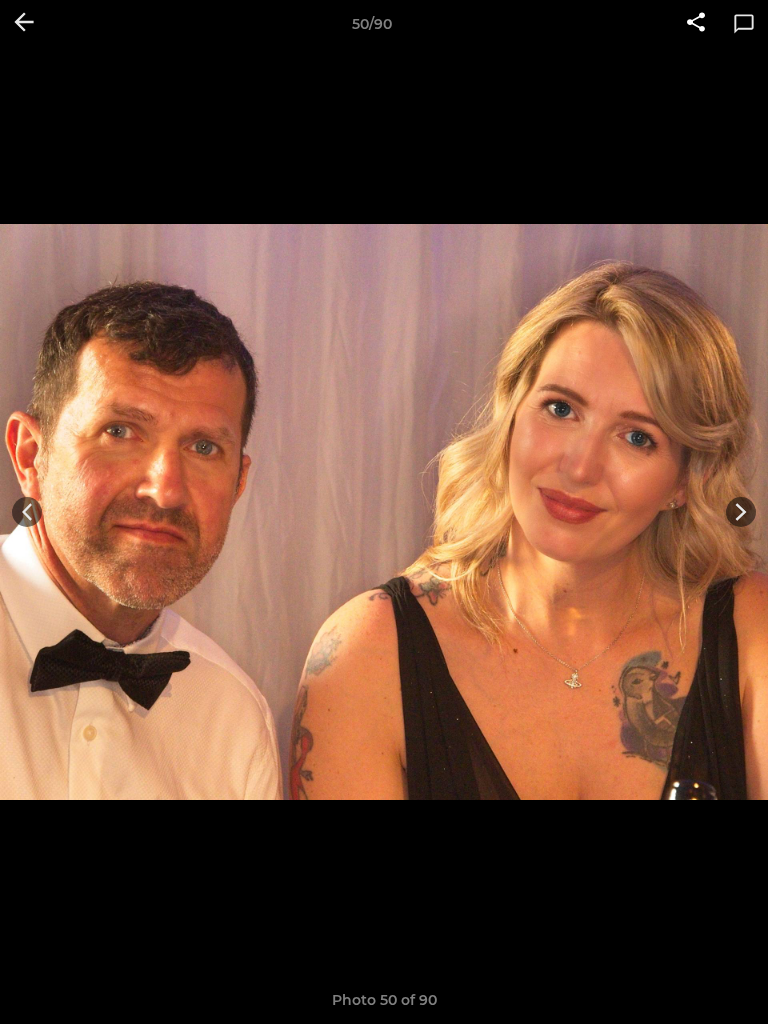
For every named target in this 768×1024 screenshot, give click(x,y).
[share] (696, 24)
